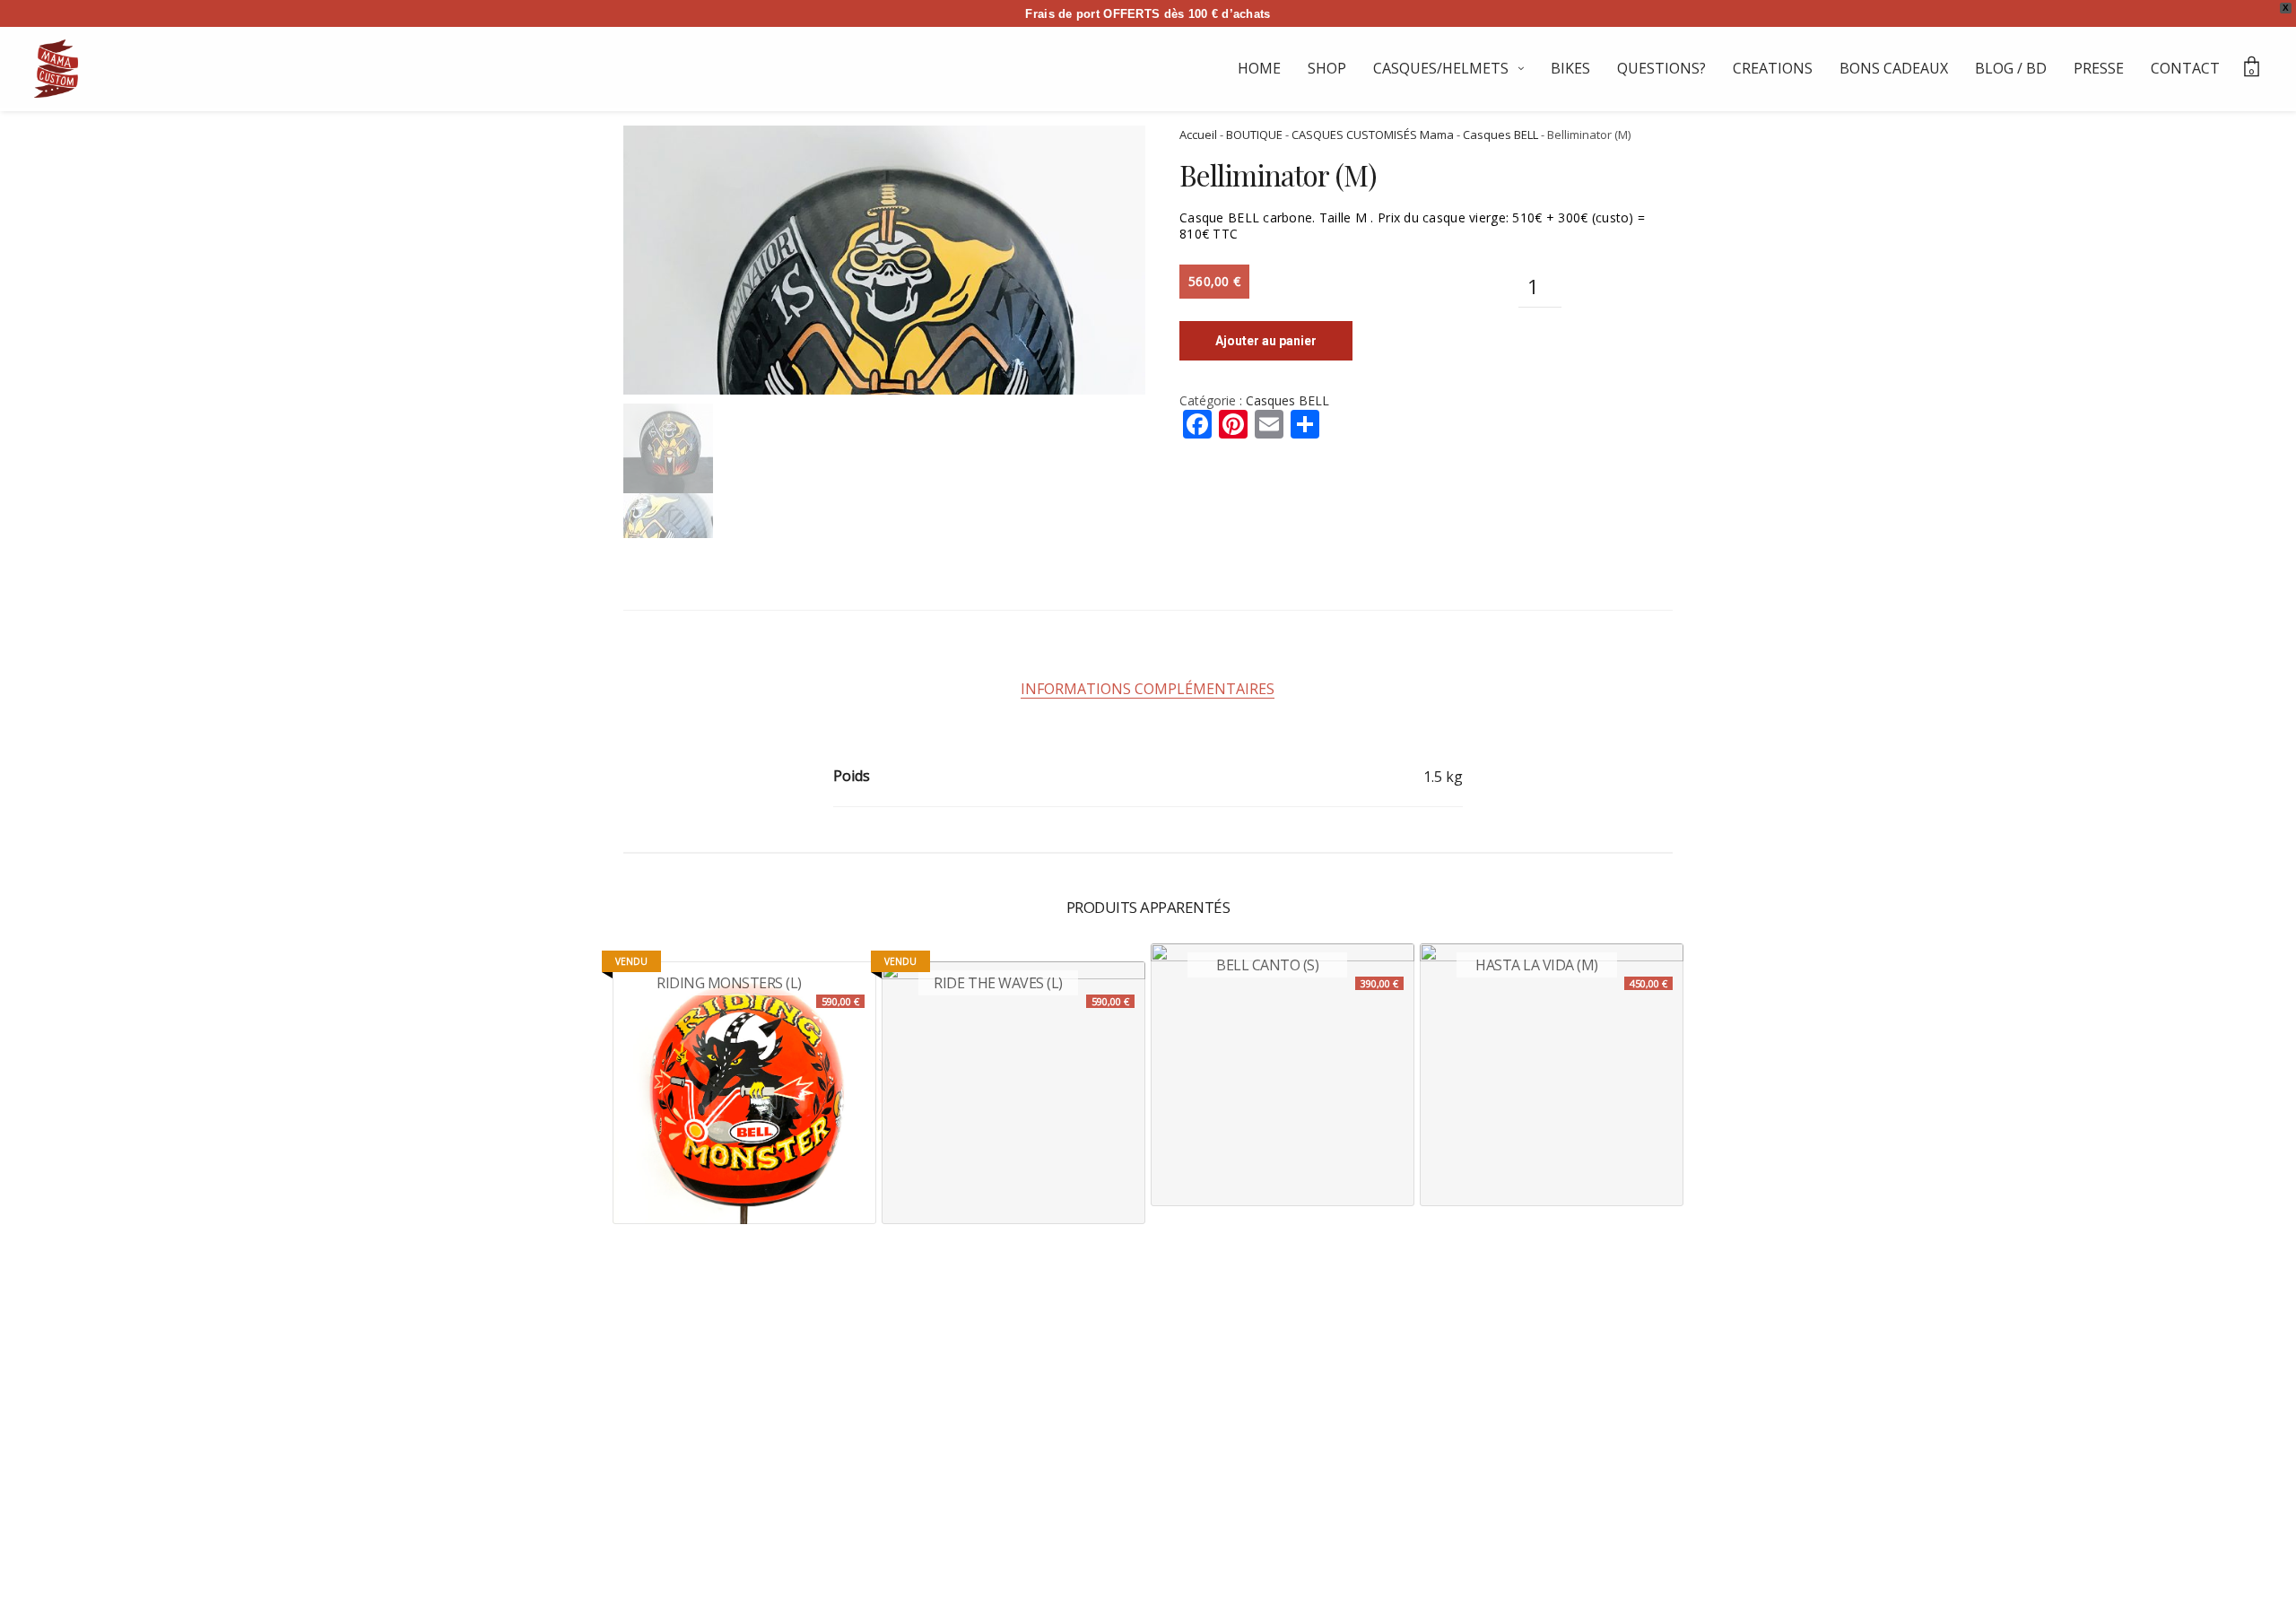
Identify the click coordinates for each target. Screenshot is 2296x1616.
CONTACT (2185, 68)
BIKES (1570, 68)
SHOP (1327, 68)
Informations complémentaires (1148, 689)
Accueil (1198, 135)
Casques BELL (1500, 135)
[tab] (1148, 689)
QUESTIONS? (1661, 68)
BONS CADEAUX (1894, 68)
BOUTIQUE (1254, 135)
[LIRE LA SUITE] (656, 1181)
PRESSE (2099, 68)
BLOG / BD (2011, 68)
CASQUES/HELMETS (1441, 68)
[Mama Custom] (56, 69)
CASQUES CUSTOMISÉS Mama (1373, 135)
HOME (1259, 68)
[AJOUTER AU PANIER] (1194, 1163)
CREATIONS (1773, 68)
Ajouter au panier (1266, 341)
